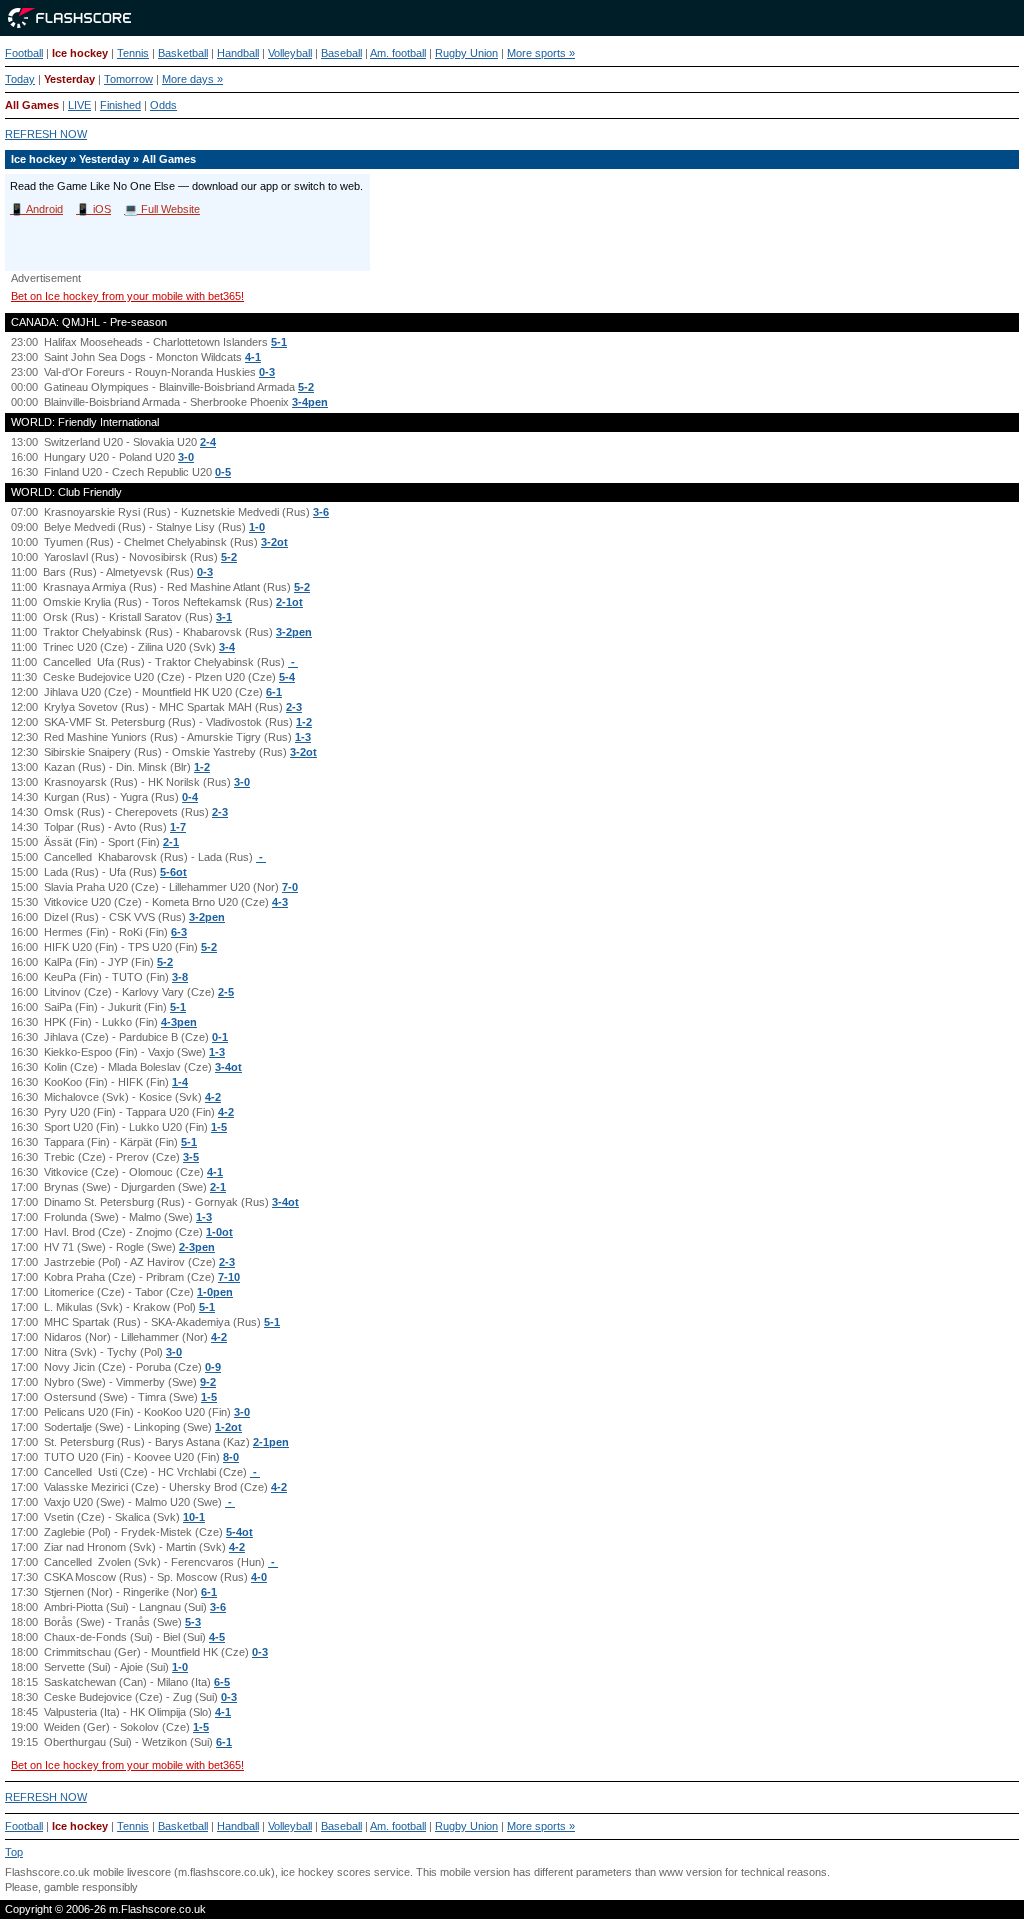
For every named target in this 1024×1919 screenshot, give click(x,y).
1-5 (219, 1127)
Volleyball (290, 53)
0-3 (267, 372)
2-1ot (289, 602)
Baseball (341, 53)
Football (24, 53)
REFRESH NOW (46, 134)
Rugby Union (466, 53)
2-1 (171, 842)
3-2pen (294, 632)
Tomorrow (128, 79)
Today (20, 79)
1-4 (180, 1082)
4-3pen (179, 1022)
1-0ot (219, 1232)
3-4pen (310, 402)
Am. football (398, 53)
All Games (32, 105)
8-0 (231, 1457)
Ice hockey (80, 53)
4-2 (213, 1097)
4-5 (217, 1637)
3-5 (191, 1157)
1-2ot (228, 1427)
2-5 (226, 992)
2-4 (208, 442)
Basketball (183, 53)
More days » (192, 79)
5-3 (193, 1622)
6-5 (222, 1682)
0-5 (223, 472)
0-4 (190, 797)
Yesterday (69, 79)
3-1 (224, 617)
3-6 (321, 512)
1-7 (178, 827)
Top (14, 1852)
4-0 (259, 1577)
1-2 (304, 722)
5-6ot (173, 872)
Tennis (133, 53)
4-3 (280, 902)
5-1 (279, 342)
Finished (120, 105)
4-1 (253, 357)
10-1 (194, 1517)
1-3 (303, 737)
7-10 (229, 1277)
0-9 (213, 1367)
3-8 (180, 977)
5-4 (287, 677)
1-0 (257, 527)
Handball (238, 53)
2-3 (294, 707)
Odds (163, 105)
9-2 (208, 1382)
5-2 (306, 387)
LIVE (79, 105)
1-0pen (215, 1292)
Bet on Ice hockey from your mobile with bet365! (127, 296)
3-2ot (274, 542)
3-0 (186, 457)
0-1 (220, 1037)
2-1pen (271, 1442)
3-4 (227, 647)
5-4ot (239, 1532)
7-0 (290, 887)
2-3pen (197, 1247)
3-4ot (228, 1067)
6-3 (179, 932)
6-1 (274, 692)
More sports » (541, 53)
